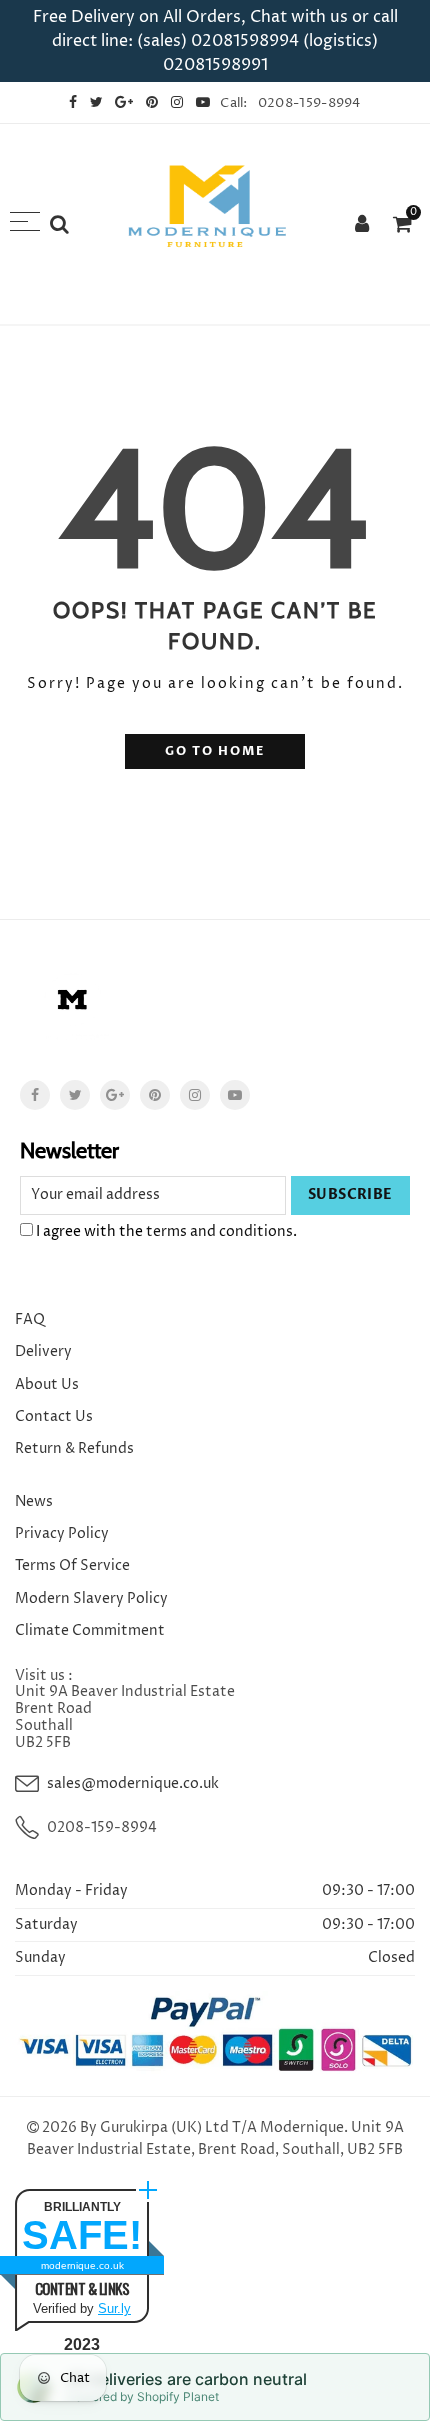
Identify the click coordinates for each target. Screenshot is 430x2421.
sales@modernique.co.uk (133, 1783)
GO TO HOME (215, 751)
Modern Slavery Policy (91, 1598)
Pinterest (155, 1095)
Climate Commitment (90, 1630)
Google (115, 1095)
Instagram (195, 1095)
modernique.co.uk (82, 2265)
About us (47, 1384)
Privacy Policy (62, 1533)
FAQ (30, 1319)
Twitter (75, 1095)
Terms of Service (72, 1565)
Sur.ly (114, 2308)
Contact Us (54, 1416)
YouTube (235, 1095)
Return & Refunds (74, 1448)
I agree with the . (165, 1231)
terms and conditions (219, 1231)
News (34, 1501)
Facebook (35, 1095)
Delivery (43, 1351)
